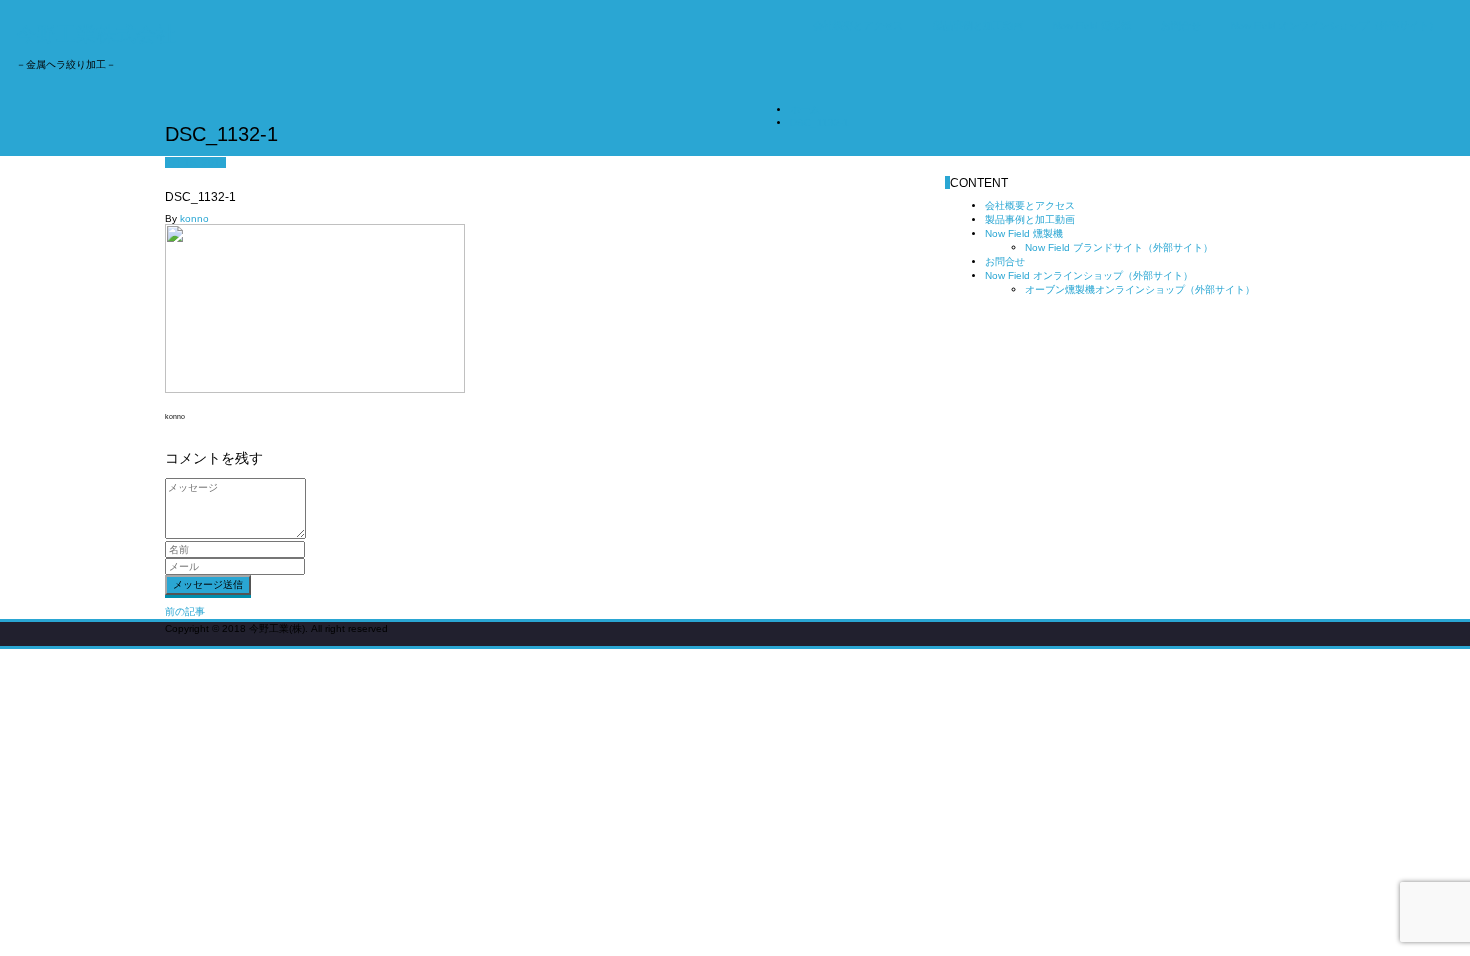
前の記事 (185, 611)
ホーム (805, 109)
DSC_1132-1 (819, 122)
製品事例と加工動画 (978, 25)
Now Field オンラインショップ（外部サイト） (1335, 25)
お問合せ (1181, 25)
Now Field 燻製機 (1092, 25)
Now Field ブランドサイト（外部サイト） (1119, 247)
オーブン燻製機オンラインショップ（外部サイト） (1140, 289)
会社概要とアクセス (858, 25)
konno (194, 218)
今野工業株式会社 (96, 34)
